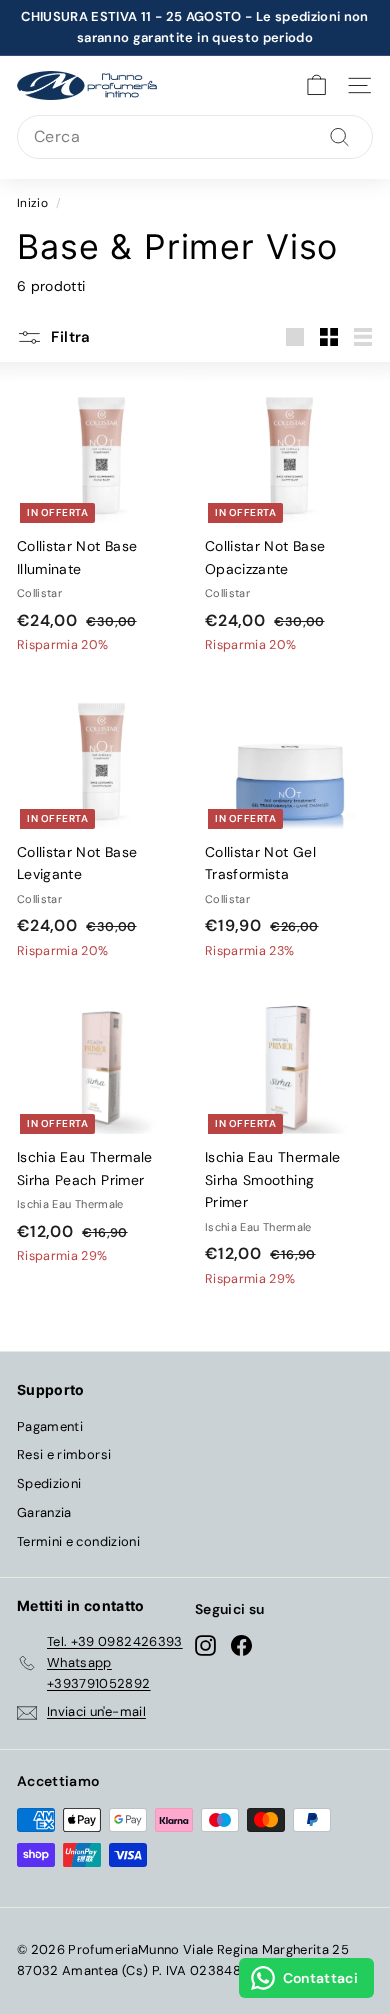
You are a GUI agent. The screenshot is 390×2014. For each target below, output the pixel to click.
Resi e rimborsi (64, 1454)
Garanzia (44, 1512)
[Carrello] (316, 85)
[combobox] (195, 137)
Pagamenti (50, 1426)
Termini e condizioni (78, 1541)
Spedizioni (49, 1483)
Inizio (32, 203)
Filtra (69, 337)
